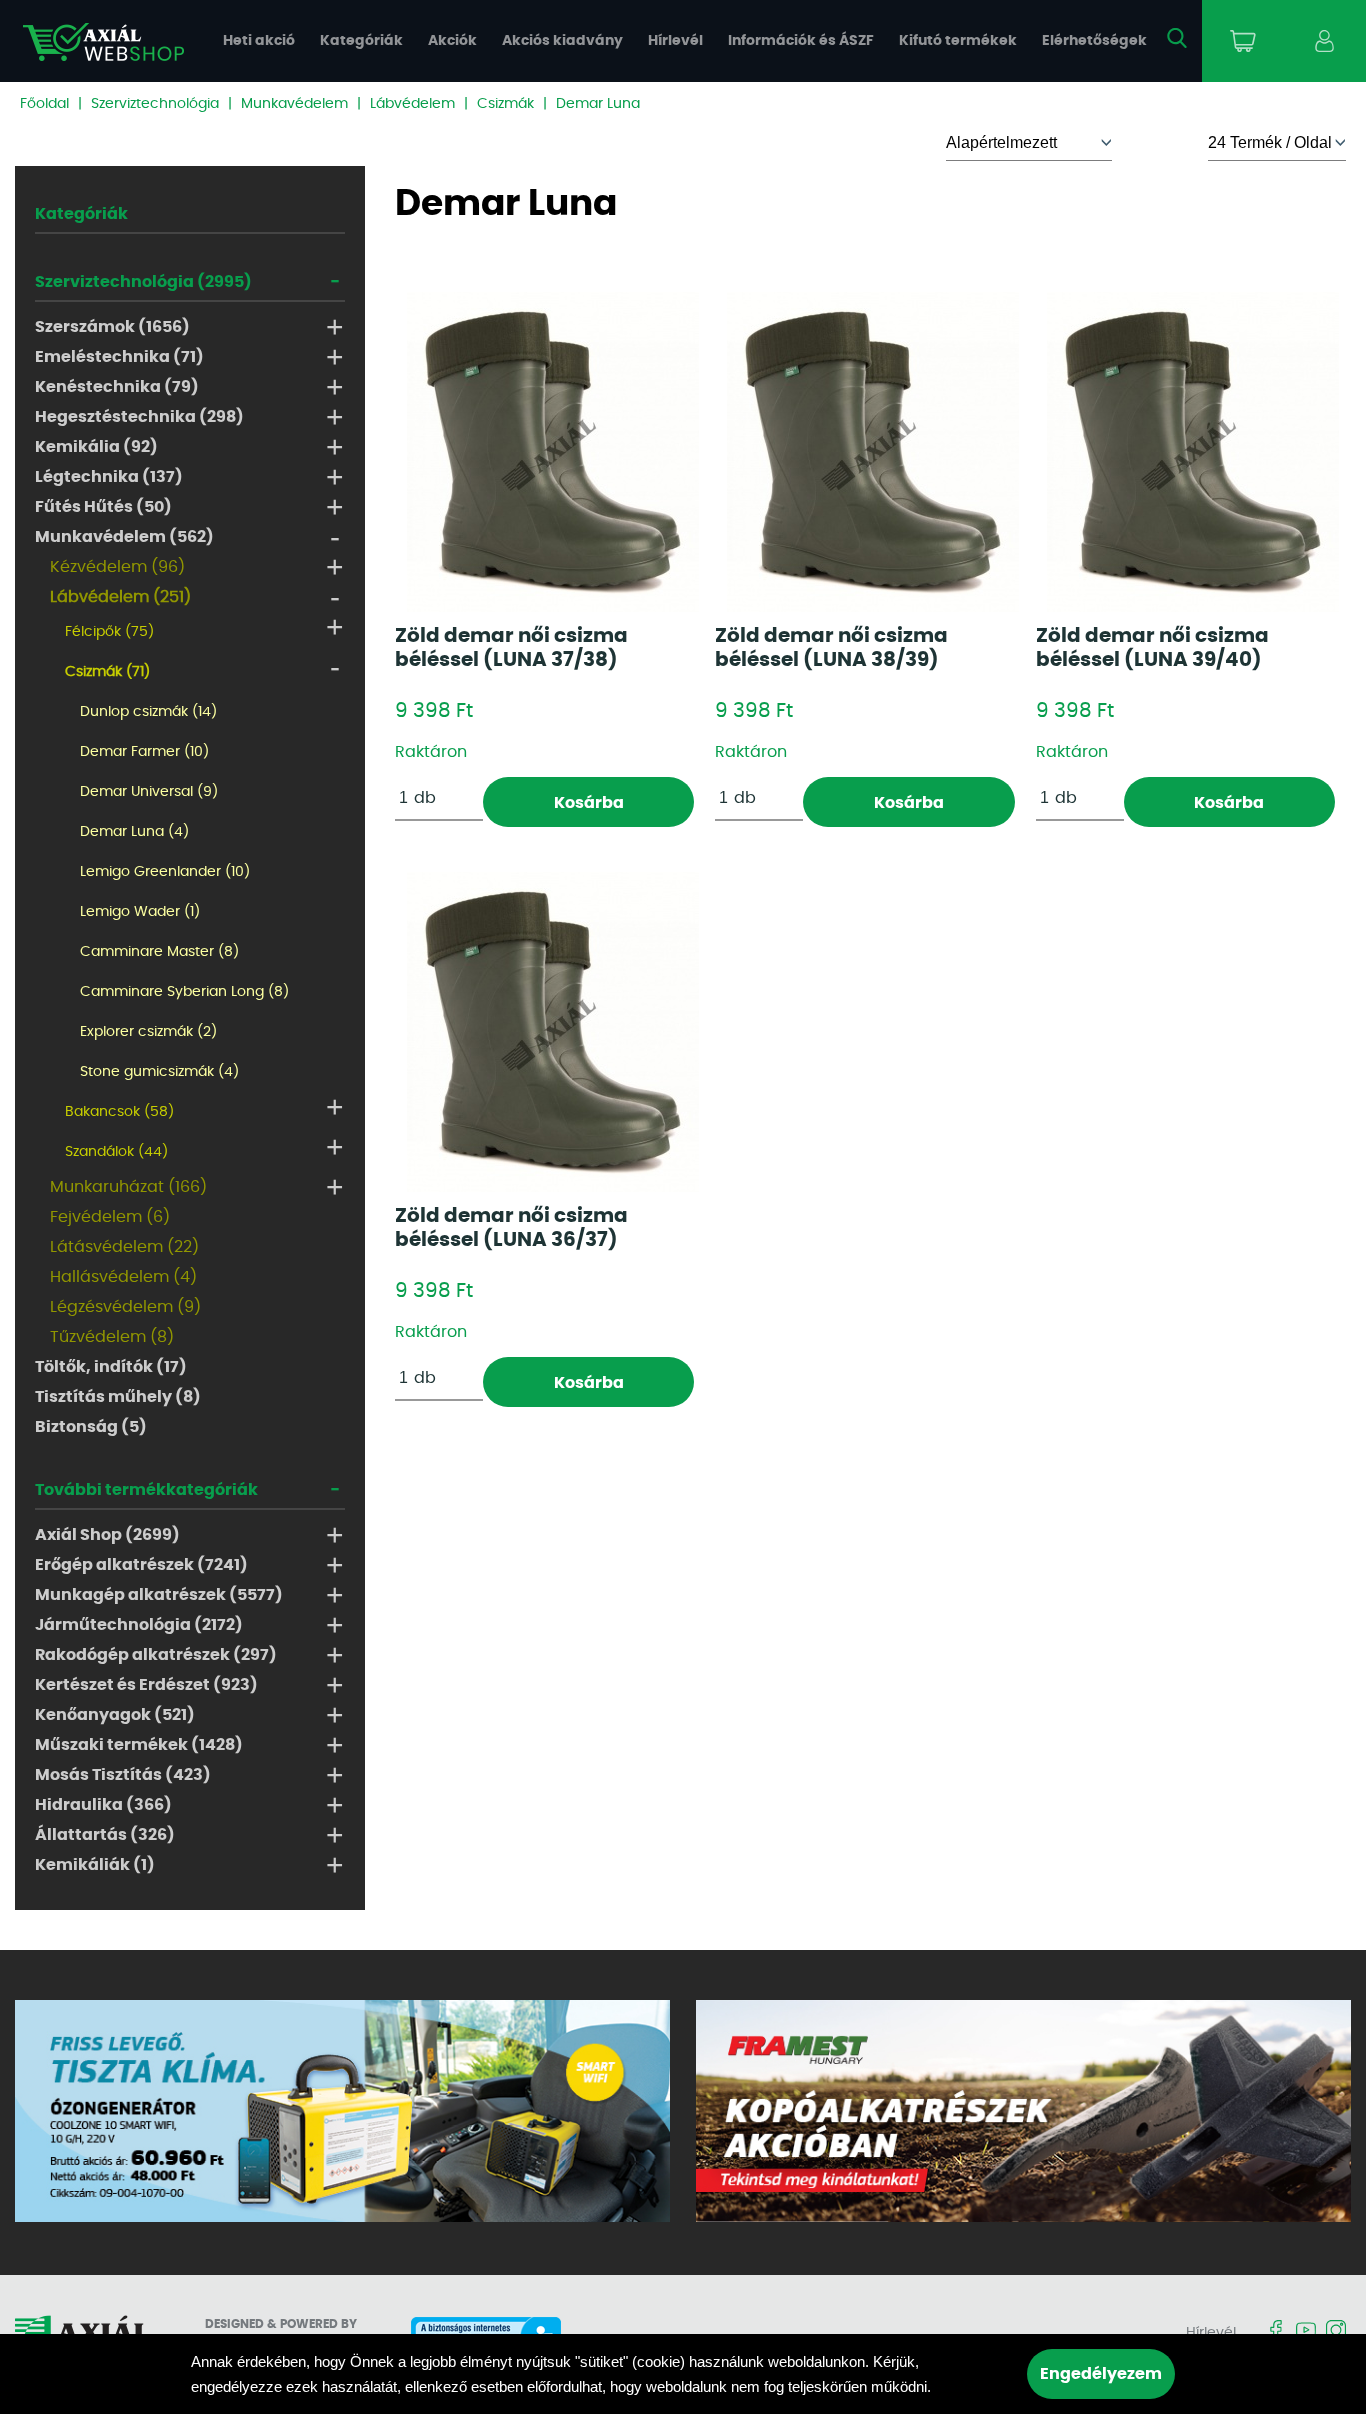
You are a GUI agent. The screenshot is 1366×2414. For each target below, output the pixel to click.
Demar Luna (598, 104)
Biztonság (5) (91, 1427)
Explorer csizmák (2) (148, 1032)
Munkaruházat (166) (128, 1187)
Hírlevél (675, 41)
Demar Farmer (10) (144, 752)
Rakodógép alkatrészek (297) (156, 1655)
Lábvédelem (412, 104)
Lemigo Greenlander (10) (165, 872)
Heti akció (259, 41)
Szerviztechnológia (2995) (143, 282)
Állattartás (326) (105, 1835)
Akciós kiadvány (562, 41)
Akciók (452, 41)
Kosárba (589, 803)
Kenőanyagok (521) (115, 1715)
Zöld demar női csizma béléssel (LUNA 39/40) (1152, 648)
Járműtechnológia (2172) (139, 1625)
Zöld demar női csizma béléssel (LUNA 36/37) (511, 1228)
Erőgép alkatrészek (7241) (141, 1565)
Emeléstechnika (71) (119, 357)
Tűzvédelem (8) (112, 1337)
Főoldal (44, 104)
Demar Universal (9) (149, 792)
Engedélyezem (1101, 2374)
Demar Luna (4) (134, 832)
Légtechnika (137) (109, 477)
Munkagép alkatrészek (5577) (159, 1595)
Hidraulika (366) (103, 1805)
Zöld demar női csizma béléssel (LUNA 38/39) (831, 648)
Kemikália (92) (96, 447)
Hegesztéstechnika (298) (139, 417)
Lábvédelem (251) (120, 597)
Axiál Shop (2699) (107, 1535)
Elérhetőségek (1094, 41)
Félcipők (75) (109, 632)
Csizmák (505, 104)
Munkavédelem (294, 104)
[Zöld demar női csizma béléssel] (553, 452)
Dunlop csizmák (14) (148, 712)
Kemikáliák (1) (95, 1865)
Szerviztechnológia (155, 104)
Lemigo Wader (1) (140, 912)
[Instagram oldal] (1336, 2331)
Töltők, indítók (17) (111, 1367)
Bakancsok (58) (119, 1112)
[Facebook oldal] (1276, 2331)
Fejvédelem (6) (110, 1217)
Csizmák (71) (107, 672)
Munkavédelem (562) (124, 537)
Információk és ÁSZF (801, 41)
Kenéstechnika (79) (117, 387)
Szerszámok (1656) (112, 327)
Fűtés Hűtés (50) (103, 507)
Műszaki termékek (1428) (139, 1745)
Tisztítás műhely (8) (118, 1397)
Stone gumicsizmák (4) (159, 1072)
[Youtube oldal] (1306, 2331)
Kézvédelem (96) (117, 567)
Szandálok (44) (116, 1152)
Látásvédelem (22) (124, 1247)
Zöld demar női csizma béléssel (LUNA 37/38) (511, 648)
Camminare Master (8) (159, 952)
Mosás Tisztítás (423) (123, 1775)
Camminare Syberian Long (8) (184, 992)
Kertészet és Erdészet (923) (146, 1685)
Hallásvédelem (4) (123, 1277)
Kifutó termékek (958, 41)
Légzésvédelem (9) (125, 1307)
